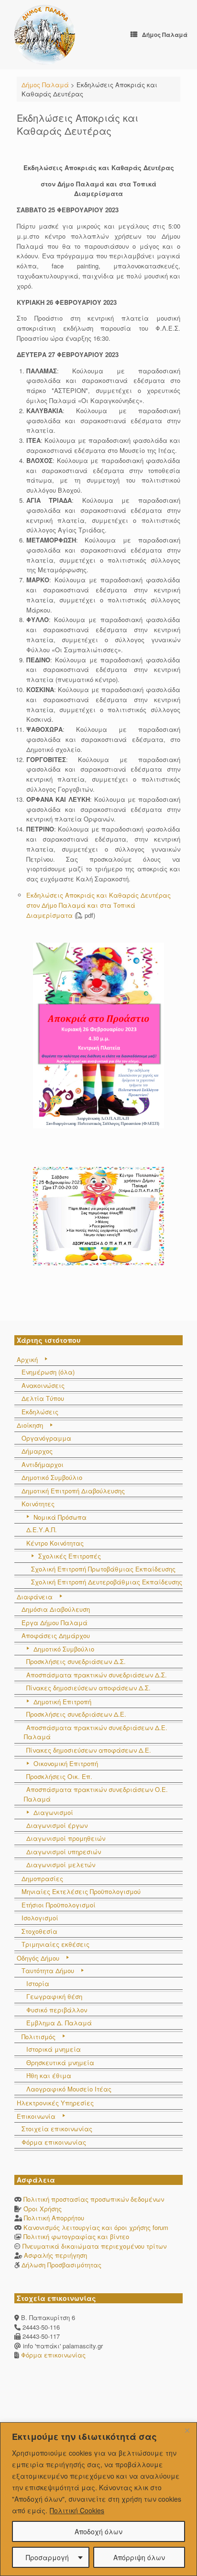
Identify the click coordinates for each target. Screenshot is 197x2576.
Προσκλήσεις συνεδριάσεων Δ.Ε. (76, 1714)
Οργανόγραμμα (46, 1438)
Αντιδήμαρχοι (43, 1464)
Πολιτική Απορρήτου (54, 2218)
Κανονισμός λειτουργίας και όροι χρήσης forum (96, 2227)
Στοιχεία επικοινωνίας (57, 2129)
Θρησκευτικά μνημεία (60, 2062)
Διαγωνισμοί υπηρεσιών (64, 1852)
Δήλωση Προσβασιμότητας (61, 2265)
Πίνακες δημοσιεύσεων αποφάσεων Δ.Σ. (88, 1688)
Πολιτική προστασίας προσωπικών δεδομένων (94, 2199)
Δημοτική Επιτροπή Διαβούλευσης (73, 1491)
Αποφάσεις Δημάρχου (56, 1635)
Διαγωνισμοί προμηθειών (66, 1838)
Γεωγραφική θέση (54, 1996)
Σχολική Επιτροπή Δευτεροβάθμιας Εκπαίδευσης (107, 1582)
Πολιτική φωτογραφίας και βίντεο (76, 2236)
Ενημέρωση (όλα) (48, 1372)
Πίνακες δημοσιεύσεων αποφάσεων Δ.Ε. (89, 1750)
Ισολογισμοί (40, 1918)
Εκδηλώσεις (40, 1412)
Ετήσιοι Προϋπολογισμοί (59, 1905)
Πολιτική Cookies (77, 2510)
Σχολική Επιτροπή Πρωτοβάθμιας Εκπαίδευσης (103, 1569)
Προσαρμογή (47, 2557)
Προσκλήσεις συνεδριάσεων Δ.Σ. (76, 1661)
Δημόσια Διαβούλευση (56, 1609)
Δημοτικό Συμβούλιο (52, 1477)
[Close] (187, 2430)
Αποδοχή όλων (98, 2531)
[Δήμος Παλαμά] (45, 35)
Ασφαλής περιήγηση (55, 2255)
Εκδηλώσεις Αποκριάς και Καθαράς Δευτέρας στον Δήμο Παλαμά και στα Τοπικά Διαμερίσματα (98, 905)
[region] (98, 2499)
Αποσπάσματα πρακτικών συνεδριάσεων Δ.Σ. (97, 1675)
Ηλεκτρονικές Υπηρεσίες (55, 2103)
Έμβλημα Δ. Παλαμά (59, 2023)
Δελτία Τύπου (43, 1398)
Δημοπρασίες (42, 1878)
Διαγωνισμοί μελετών (61, 1865)
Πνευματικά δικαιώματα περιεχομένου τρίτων (94, 2246)
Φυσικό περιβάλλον (57, 2010)
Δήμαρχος (37, 1451)
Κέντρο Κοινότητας (55, 1543)
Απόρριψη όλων (139, 2557)
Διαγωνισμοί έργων (57, 1825)
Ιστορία (38, 1983)
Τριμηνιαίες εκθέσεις (55, 1944)
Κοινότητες (38, 1504)
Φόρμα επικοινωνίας (54, 2142)
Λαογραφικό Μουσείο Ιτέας (69, 2089)
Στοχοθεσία (39, 1931)
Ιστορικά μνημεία (54, 2049)
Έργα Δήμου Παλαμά (55, 1623)
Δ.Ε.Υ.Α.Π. (42, 1530)
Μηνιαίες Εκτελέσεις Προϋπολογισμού (81, 1891)
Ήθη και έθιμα (49, 2075)
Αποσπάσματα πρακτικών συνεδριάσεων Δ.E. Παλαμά (96, 1732)
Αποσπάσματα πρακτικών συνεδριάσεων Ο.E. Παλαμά (96, 1794)
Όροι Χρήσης (43, 2209)
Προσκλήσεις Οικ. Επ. (59, 1776)
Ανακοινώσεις (43, 1385)
